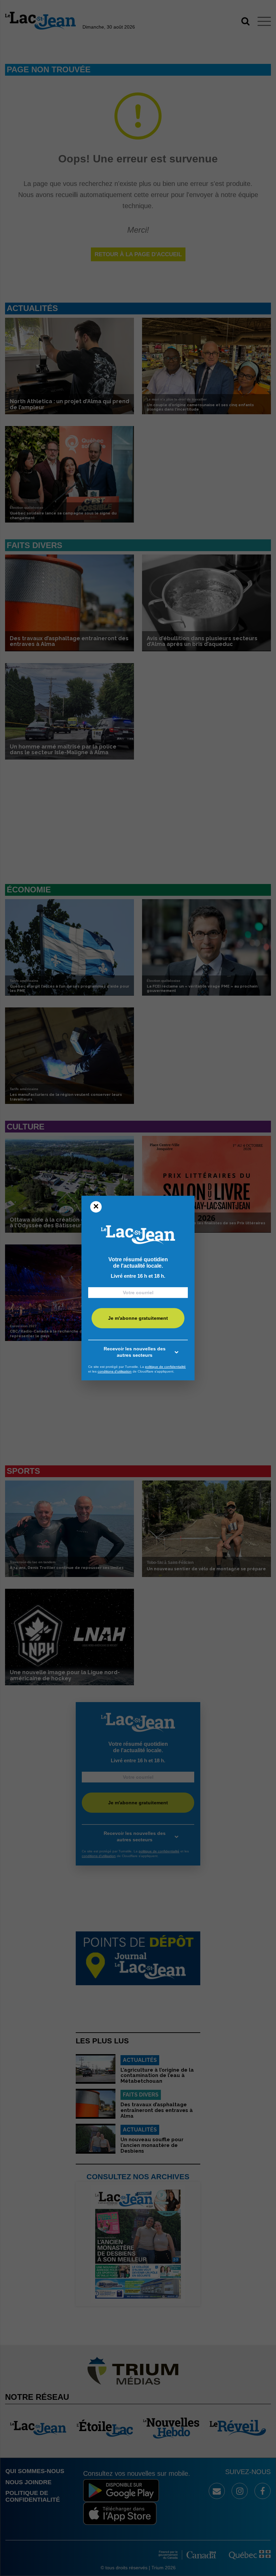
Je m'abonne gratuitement (138, 1318)
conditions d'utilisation (115, 1371)
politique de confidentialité (165, 1367)
